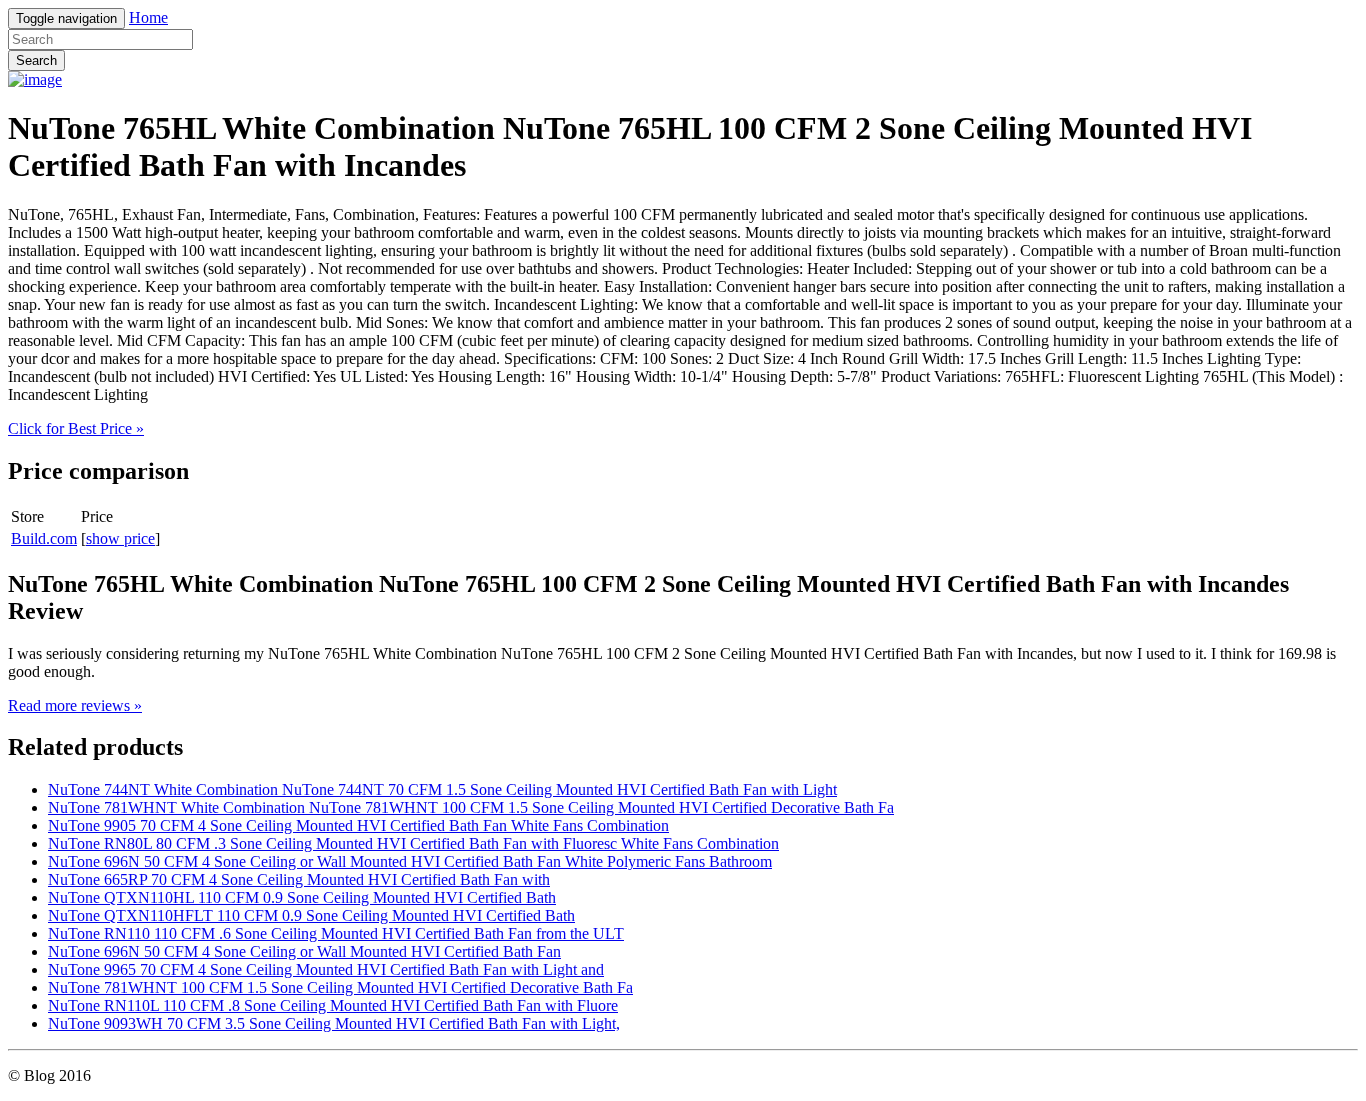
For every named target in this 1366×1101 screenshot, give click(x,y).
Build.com (44, 538)
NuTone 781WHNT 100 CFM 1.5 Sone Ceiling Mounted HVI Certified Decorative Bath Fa (340, 987)
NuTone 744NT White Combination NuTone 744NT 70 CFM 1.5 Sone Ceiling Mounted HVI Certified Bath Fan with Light (442, 789)
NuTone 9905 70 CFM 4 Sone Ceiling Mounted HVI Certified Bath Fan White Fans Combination (358, 825)
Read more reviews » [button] (75, 705)
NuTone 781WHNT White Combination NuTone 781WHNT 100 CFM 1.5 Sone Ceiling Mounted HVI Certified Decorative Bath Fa (471, 807)
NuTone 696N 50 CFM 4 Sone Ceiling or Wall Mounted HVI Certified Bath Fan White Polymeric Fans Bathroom (410, 861)
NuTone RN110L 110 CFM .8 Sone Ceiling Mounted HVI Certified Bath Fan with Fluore (333, 1005)
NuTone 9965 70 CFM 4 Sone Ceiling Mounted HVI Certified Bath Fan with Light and (326, 969)
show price (120, 538)
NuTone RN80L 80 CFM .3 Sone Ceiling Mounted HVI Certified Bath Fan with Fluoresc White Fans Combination (413, 843)
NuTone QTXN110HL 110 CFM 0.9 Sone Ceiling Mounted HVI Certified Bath (302, 897)
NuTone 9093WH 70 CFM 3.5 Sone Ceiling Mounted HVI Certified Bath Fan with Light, (334, 1023)
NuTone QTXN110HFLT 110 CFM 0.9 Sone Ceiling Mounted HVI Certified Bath (311, 915)
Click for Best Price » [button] (76, 428)
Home (148, 17)
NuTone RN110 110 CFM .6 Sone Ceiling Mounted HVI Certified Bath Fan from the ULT (336, 933)
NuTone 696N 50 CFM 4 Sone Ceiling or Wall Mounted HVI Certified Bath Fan (304, 951)
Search (36, 60)
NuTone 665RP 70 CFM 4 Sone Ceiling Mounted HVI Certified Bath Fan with (299, 879)
